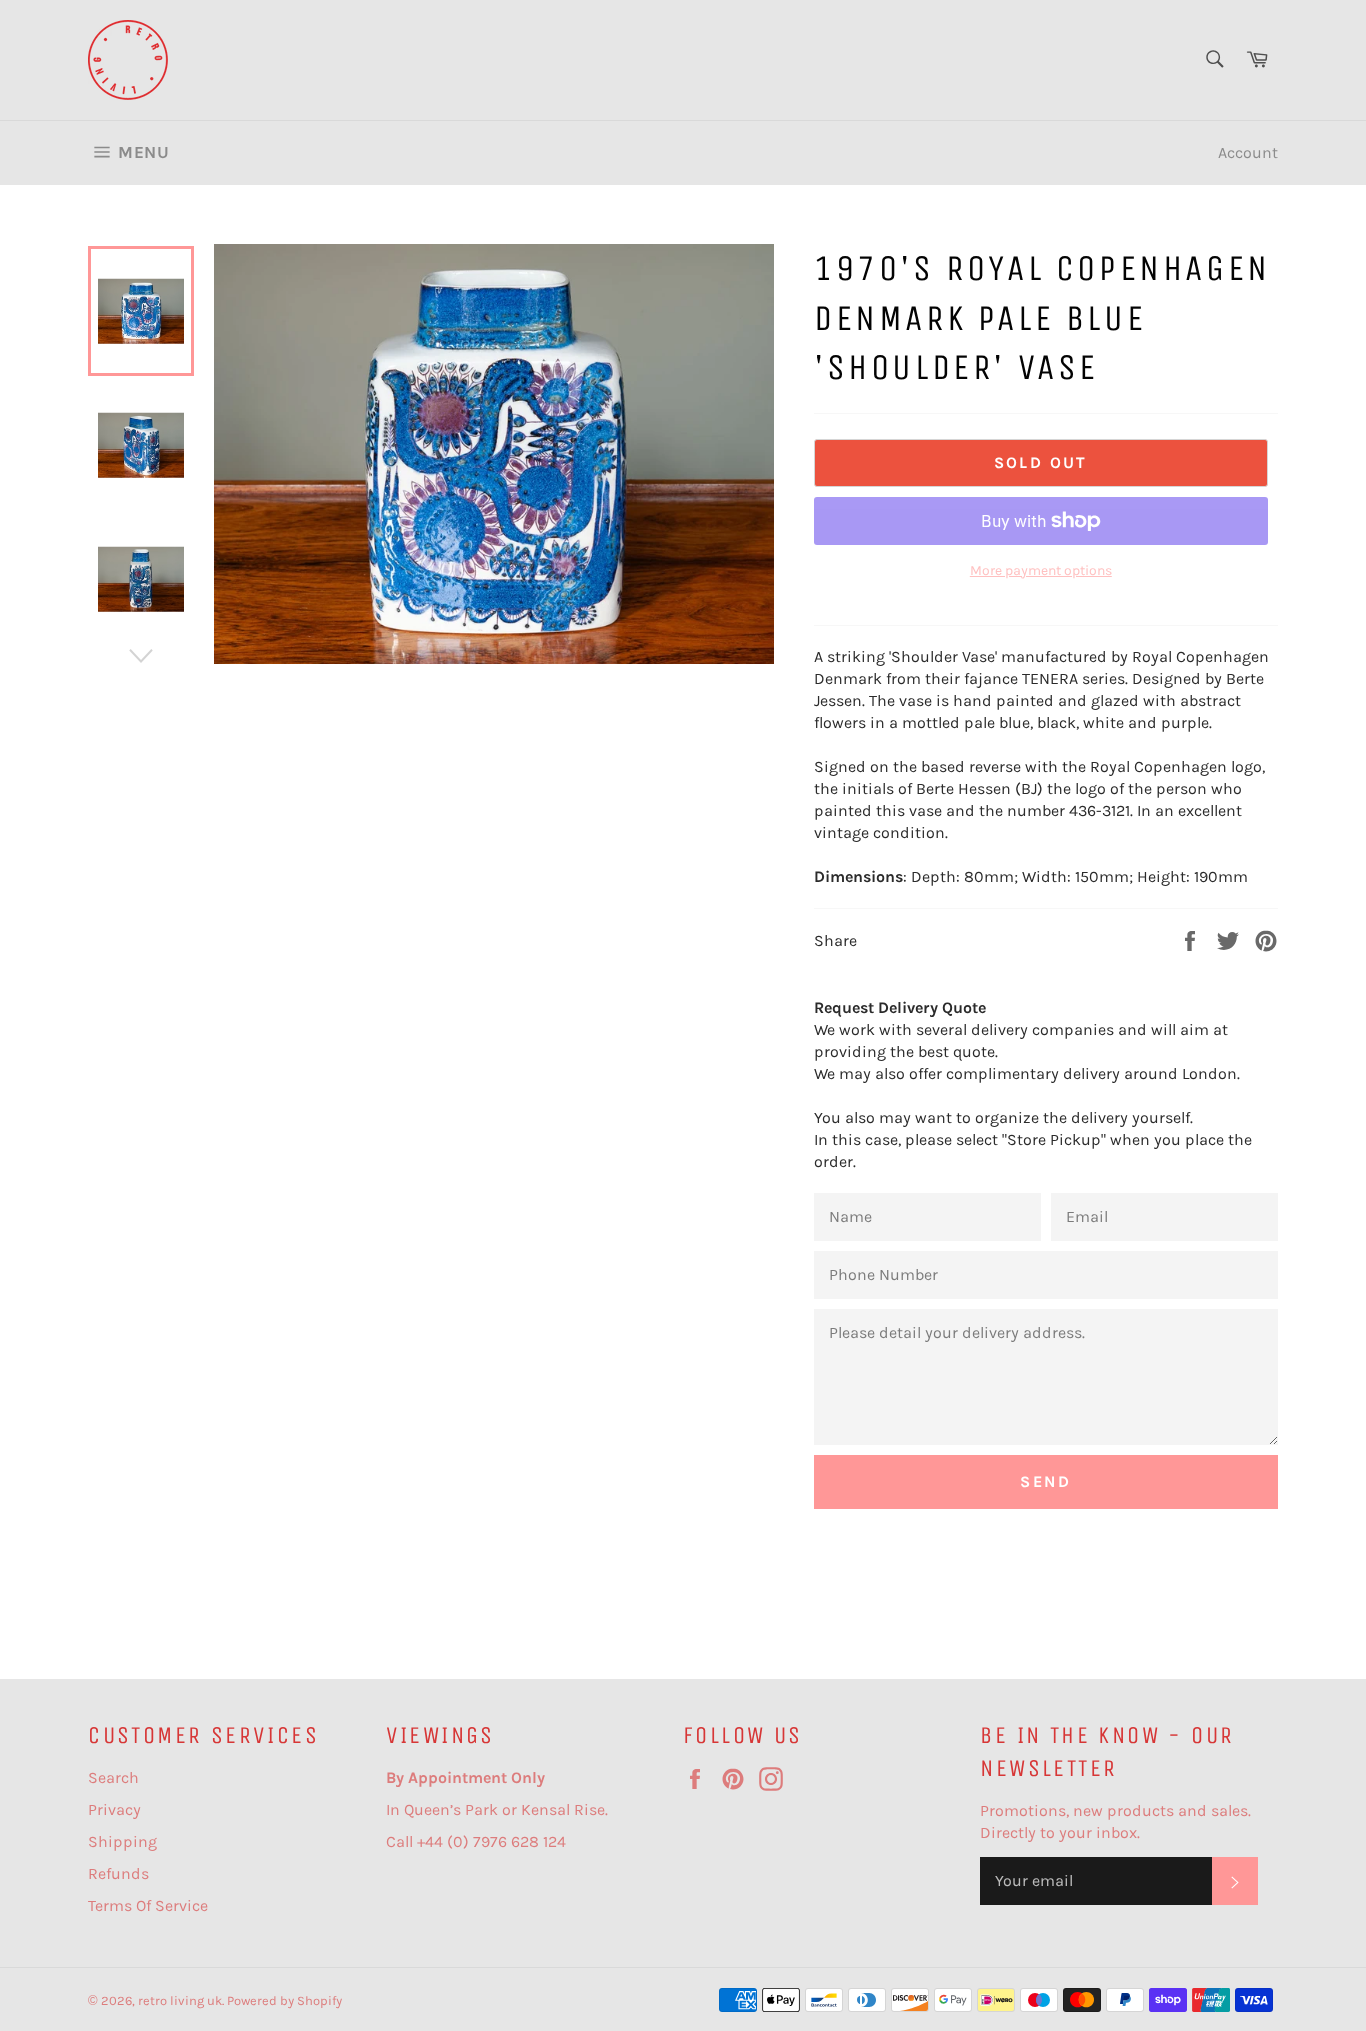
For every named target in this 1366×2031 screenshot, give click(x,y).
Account (1248, 152)
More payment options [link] (1041, 570)
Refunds (118, 1873)
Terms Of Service (148, 1905)
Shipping (122, 1841)
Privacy (114, 1809)
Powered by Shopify (284, 2000)
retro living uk (180, 2000)
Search (113, 1777)
